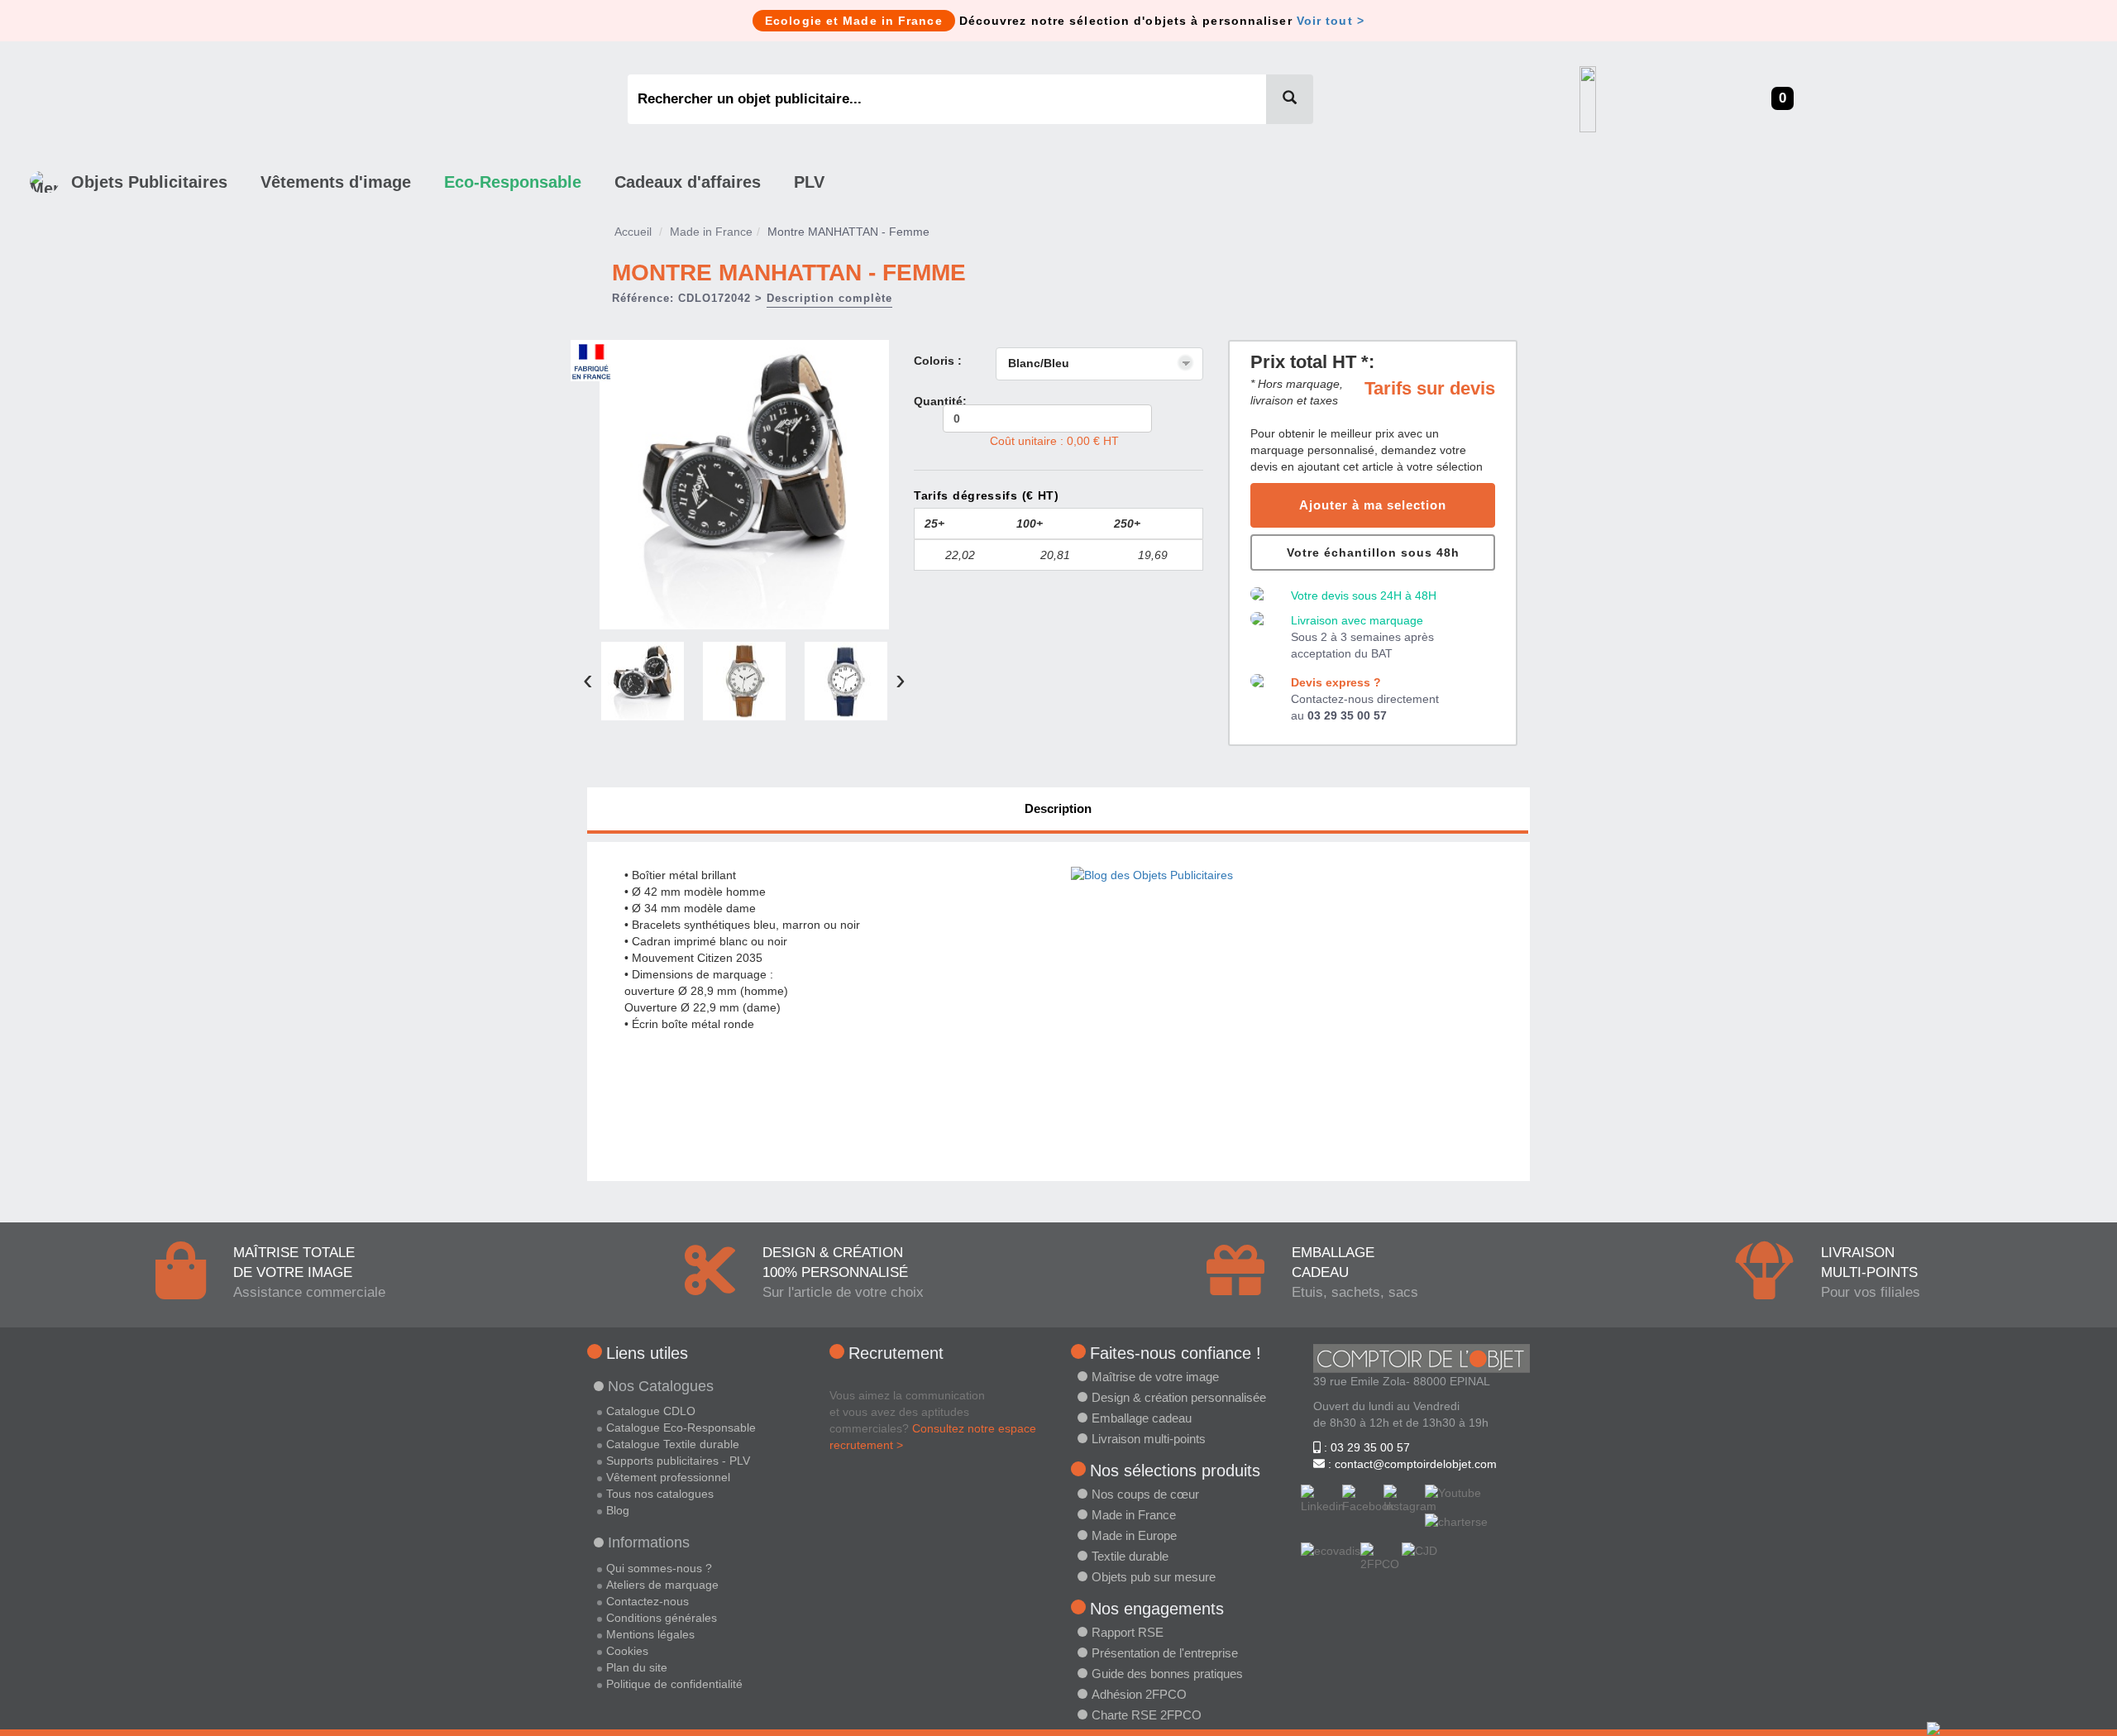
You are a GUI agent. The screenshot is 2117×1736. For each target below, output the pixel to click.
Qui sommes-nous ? (659, 1568)
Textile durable (1130, 1556)
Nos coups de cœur (1145, 1494)
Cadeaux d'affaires (688, 182)
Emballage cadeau (1142, 1418)
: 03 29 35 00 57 (1365, 1447)
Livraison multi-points (1149, 1439)
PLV (809, 182)
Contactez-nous (648, 1601)
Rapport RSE (1128, 1632)
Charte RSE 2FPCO (1147, 1715)
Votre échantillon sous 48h (1373, 552)
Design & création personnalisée (1179, 1397)
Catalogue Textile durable (673, 1444)
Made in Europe (1134, 1535)
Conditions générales (662, 1618)
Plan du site (637, 1667)
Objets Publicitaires (149, 182)
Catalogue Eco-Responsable (681, 1428)
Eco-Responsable (513, 182)
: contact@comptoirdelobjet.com (1411, 1464)
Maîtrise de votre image (1155, 1377)
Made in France (711, 232)
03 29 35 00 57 (1347, 715)
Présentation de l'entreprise (1165, 1653)
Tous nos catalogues (660, 1494)
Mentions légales (650, 1634)
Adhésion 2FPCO (1139, 1694)
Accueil (633, 232)
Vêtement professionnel (668, 1477)
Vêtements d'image (336, 182)
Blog (618, 1510)
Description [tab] (1058, 808)
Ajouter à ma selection (1373, 505)
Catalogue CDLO (651, 1411)
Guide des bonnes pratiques (1167, 1674)
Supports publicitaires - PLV (678, 1461)
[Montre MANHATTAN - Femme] (744, 483)
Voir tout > (1331, 21)
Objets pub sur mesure (1154, 1577)
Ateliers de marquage (662, 1585)
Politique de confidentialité (674, 1684)
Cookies (627, 1651)
